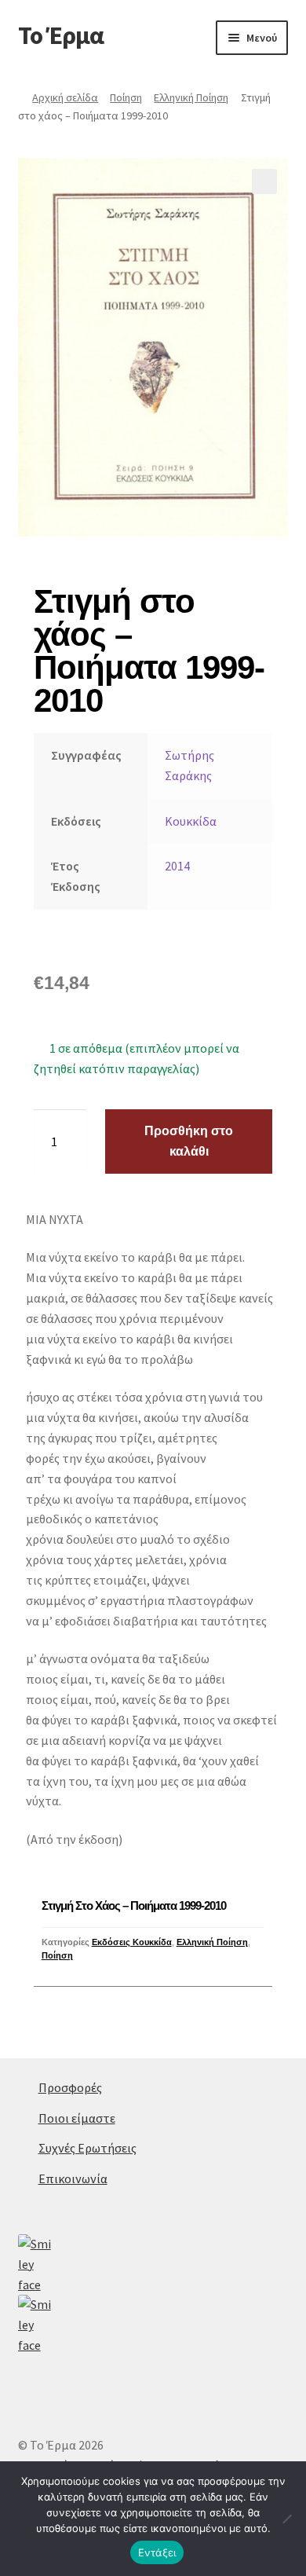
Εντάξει (157, 2552)
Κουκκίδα (191, 821)
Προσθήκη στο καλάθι (189, 1141)
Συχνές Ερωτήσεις (87, 2148)
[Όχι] (286, 2519)
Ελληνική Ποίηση (191, 97)
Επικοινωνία (73, 2178)
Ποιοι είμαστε (77, 2118)
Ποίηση (126, 97)
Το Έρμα (61, 35)
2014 (177, 866)
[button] (264, 181)
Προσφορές (70, 2087)
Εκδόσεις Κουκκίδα (132, 1942)
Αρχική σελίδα (65, 97)
